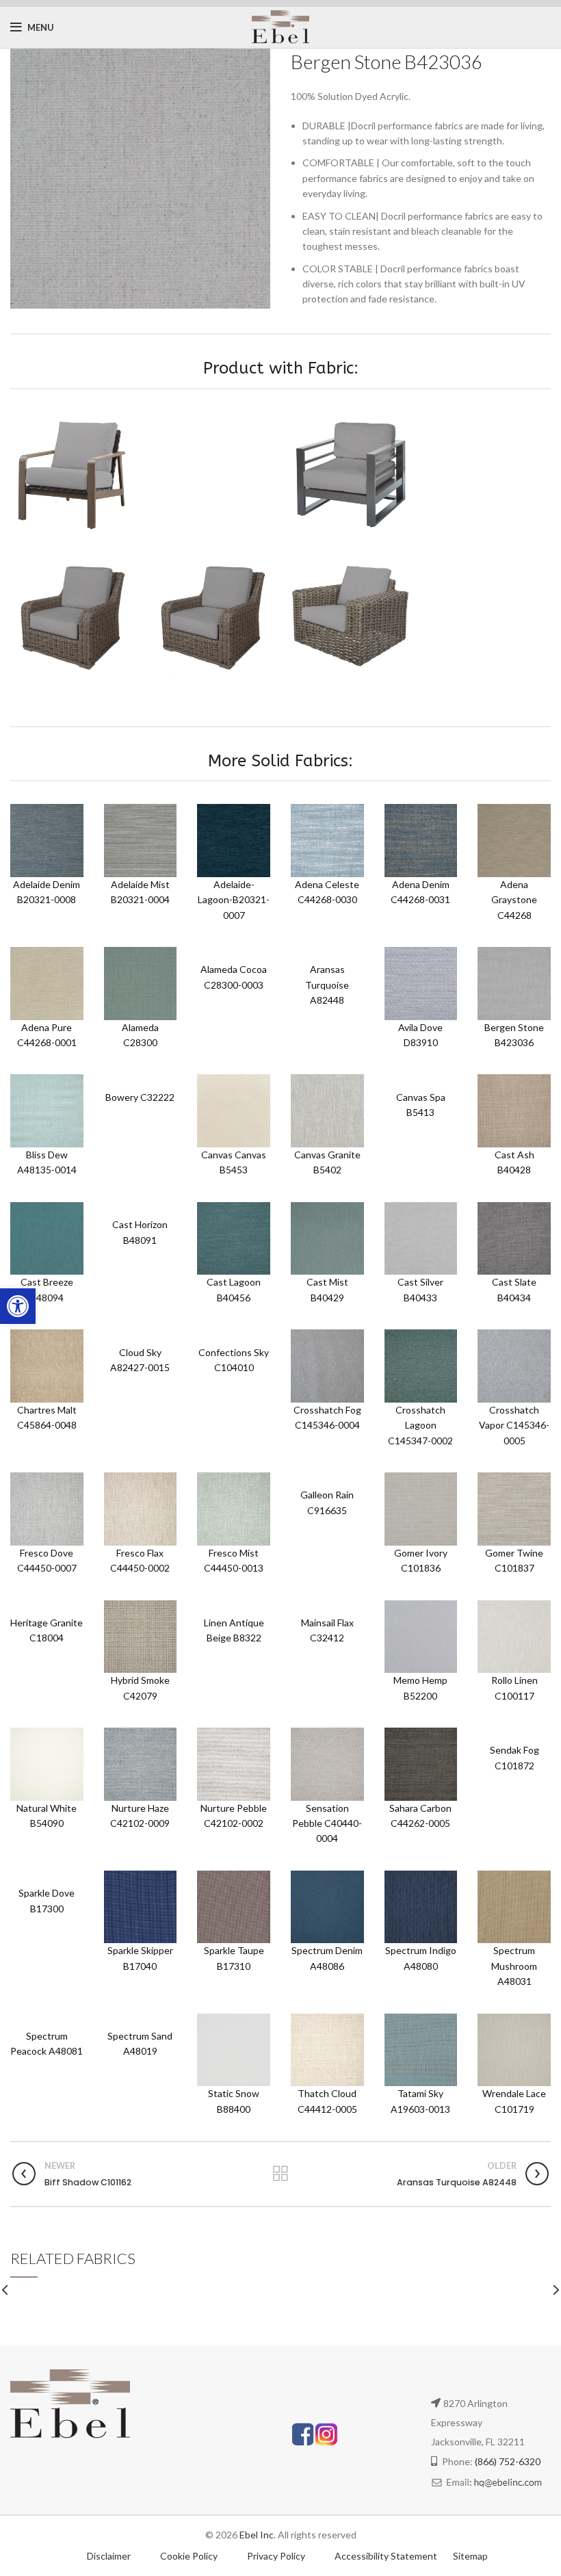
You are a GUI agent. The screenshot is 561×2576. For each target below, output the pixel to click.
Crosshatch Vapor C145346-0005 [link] (514, 1425)
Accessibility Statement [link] (386, 2556)
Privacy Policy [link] (277, 2556)
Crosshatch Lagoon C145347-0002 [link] (420, 1425)
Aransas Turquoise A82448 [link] (327, 985)
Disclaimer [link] (109, 2556)
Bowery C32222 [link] (140, 1097)
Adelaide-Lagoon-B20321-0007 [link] (234, 900)
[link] (18, 1306)
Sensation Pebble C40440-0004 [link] (327, 1823)
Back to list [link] (281, 2174)
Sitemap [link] (470, 2556)
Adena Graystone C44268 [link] (514, 900)
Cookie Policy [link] (190, 2556)
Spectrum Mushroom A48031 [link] (514, 1966)
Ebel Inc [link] (257, 2535)
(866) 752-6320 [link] (508, 2461)
